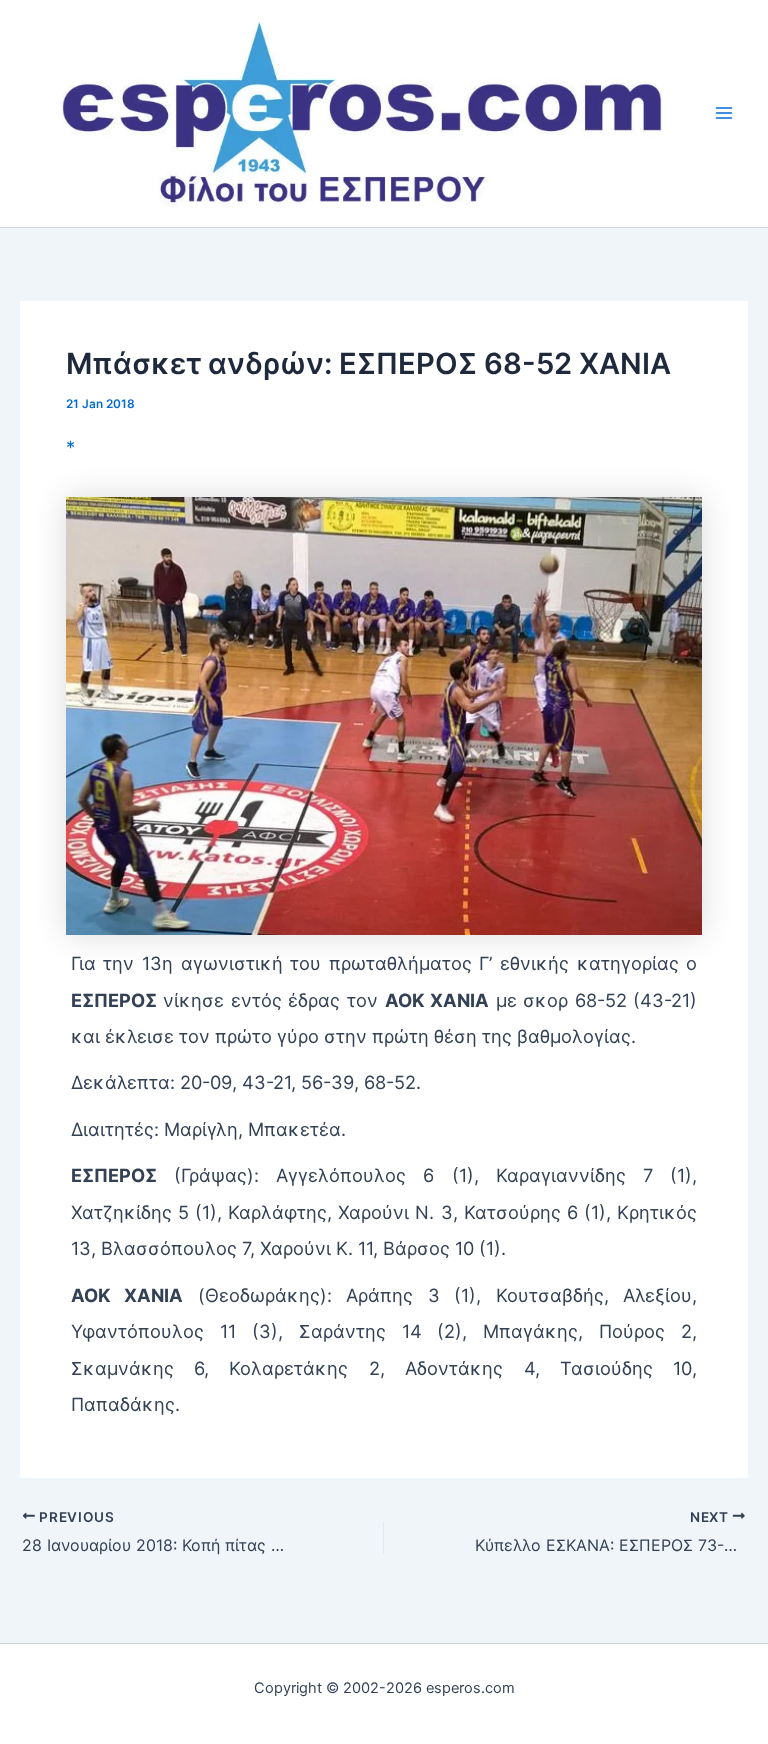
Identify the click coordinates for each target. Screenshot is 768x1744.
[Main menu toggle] (724, 113)
